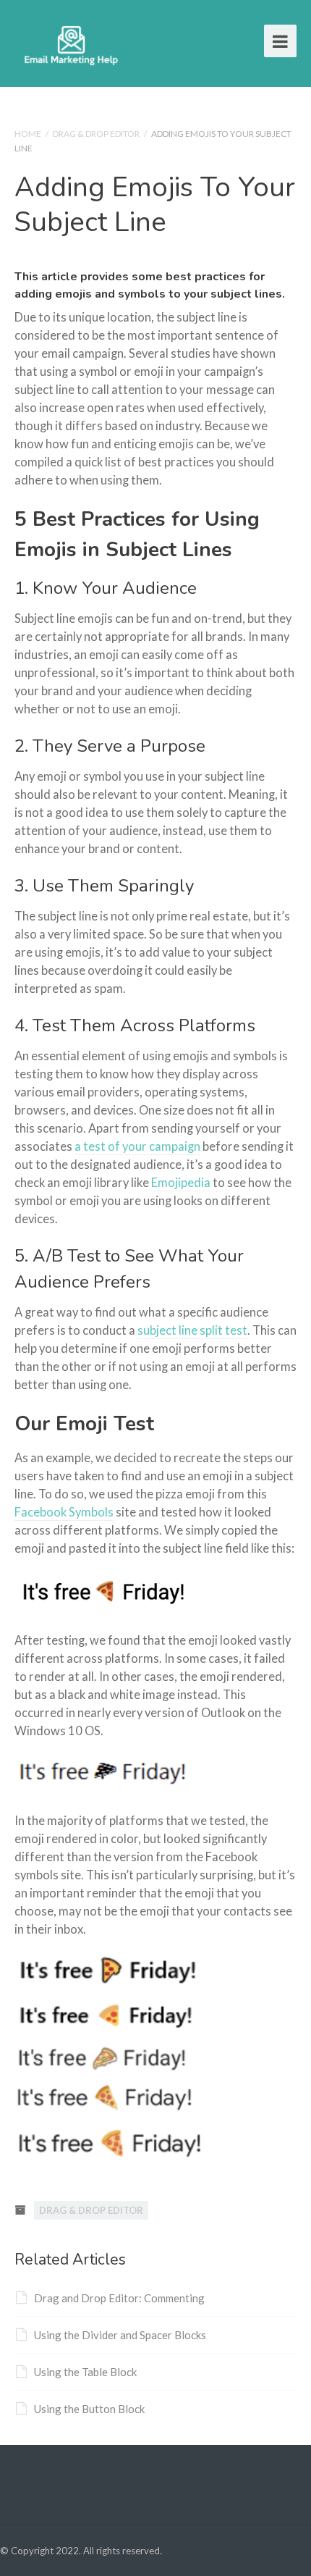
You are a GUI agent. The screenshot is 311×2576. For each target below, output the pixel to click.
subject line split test (192, 1330)
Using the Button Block (89, 2409)
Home (28, 134)
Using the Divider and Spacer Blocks (120, 2335)
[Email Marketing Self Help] (71, 43)
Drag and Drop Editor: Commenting (119, 2298)
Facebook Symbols (64, 1512)
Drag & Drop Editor (96, 134)
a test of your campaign (137, 1146)
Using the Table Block (85, 2372)
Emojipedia (181, 1183)
